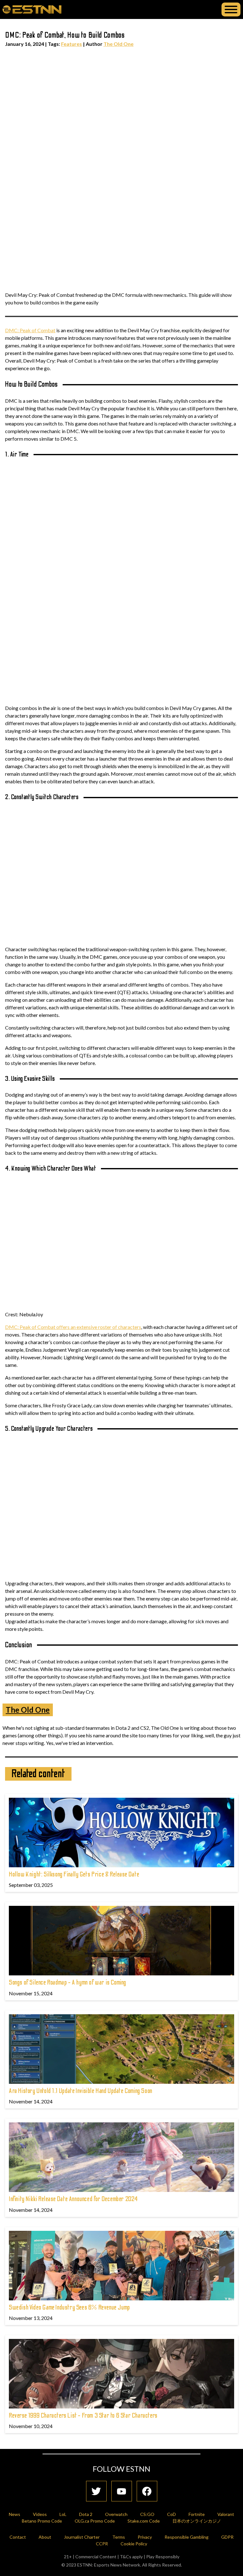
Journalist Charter (82, 2537)
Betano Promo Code (42, 2521)
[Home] (32, 9)
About (45, 2537)
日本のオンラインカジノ (197, 2521)
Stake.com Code (144, 2521)
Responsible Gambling (187, 2537)
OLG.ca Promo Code (95, 2521)
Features (72, 44)
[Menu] (231, 9)
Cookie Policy (134, 2544)
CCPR (102, 2544)
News (15, 2514)
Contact (18, 2537)
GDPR (227, 2537)
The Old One (118, 44)
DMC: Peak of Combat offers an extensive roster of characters (73, 1327)
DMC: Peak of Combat (30, 330)
